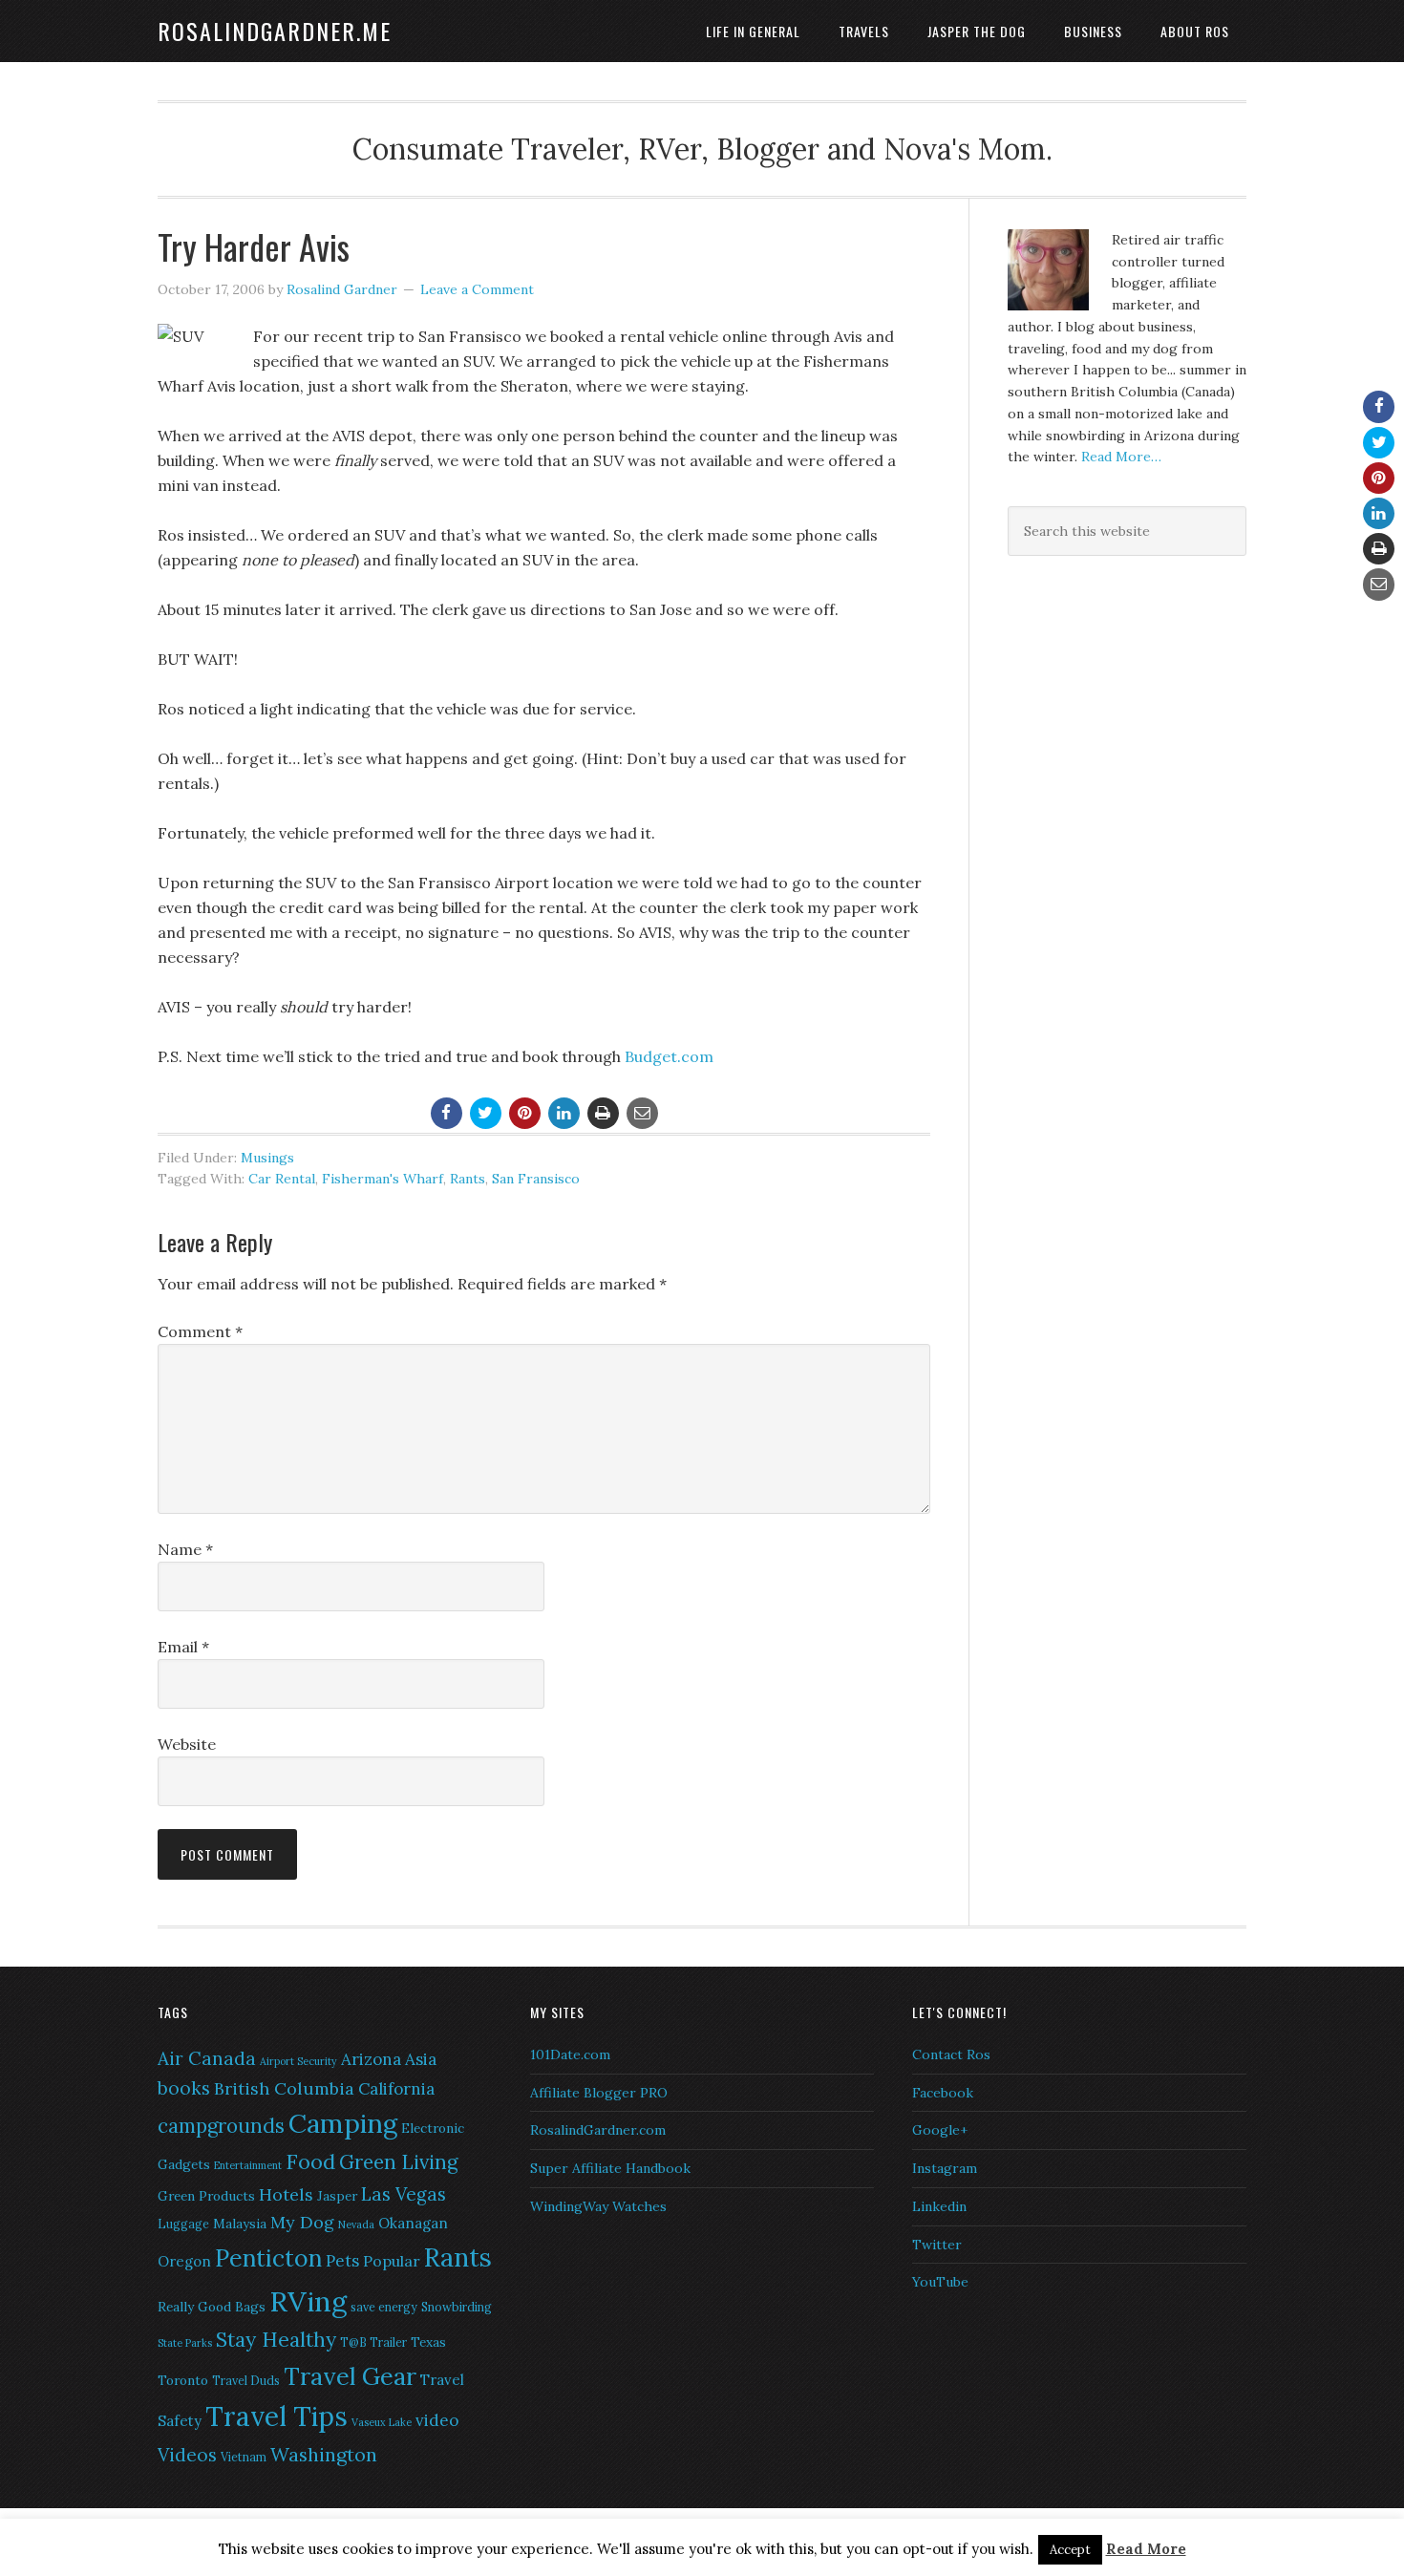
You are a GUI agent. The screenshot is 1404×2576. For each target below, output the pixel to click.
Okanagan (413, 2223)
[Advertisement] (1127, 713)
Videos (187, 2455)
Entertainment (248, 2165)
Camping (343, 2123)
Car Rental (282, 1179)
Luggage (183, 2224)
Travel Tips (277, 2416)
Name (185, 1549)
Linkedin (939, 2206)
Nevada (356, 2225)
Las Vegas (404, 2194)
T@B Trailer (373, 2342)
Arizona (371, 2059)
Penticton (268, 2258)
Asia (421, 2059)
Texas (428, 2342)
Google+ (940, 2130)
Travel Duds (246, 2381)
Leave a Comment (477, 289)
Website (187, 1744)
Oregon (184, 2261)
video (437, 2420)
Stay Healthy (276, 2340)
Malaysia (240, 2224)
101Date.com (570, 2054)
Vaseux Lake (382, 2422)
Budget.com (669, 1056)
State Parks (185, 2343)
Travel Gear (350, 2376)
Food (310, 2161)
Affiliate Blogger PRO (599, 2093)
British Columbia (284, 2088)
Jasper (337, 2196)
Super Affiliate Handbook (610, 2168)
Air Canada (207, 2058)
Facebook (943, 2093)
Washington (324, 2454)
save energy (384, 2307)
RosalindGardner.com (598, 2130)
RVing (308, 2301)
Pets (342, 2261)
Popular (392, 2261)
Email (183, 1647)
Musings (267, 1158)
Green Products (206, 2196)
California (396, 2089)
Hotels (286, 2194)
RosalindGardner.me (275, 31)
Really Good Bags (212, 2307)
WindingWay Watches (598, 2206)
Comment (200, 1331)
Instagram (945, 2168)
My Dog (302, 2222)
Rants (468, 1179)
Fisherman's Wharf (383, 1179)
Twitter (937, 2245)
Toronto (183, 2380)
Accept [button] (1070, 2550)
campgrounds (221, 2126)
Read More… (1121, 457)
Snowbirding (457, 2307)
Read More (1146, 2549)
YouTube (940, 2282)
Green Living (398, 2162)
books (184, 2088)
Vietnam (244, 2457)
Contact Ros (951, 2054)
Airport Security (298, 2061)
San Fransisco (536, 1179)
